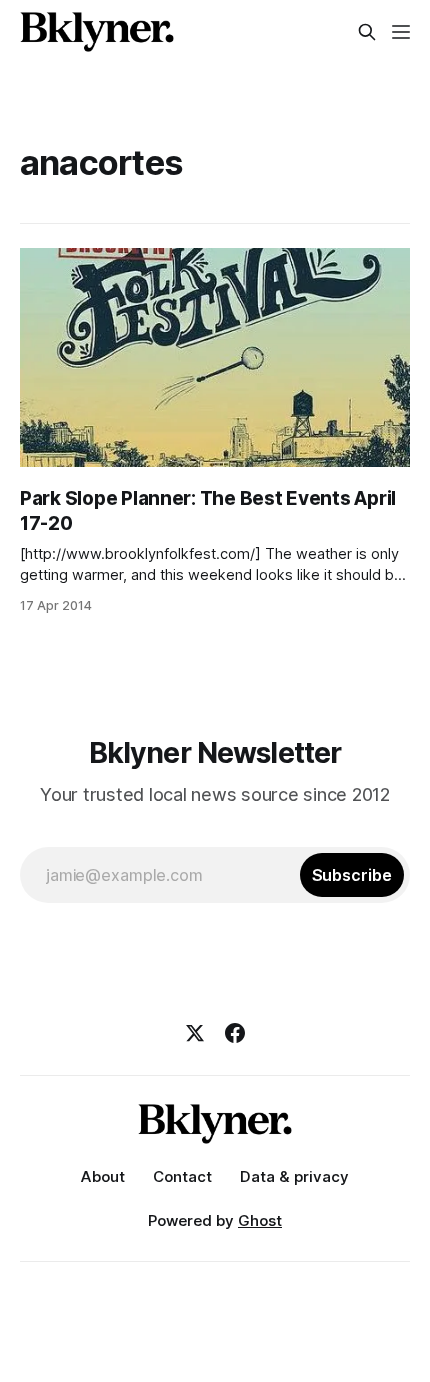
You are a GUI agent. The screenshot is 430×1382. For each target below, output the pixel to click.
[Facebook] (235, 1033)
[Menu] (401, 32)
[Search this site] (367, 32)
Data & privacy (294, 1176)
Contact (182, 1176)
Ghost (260, 1220)
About (103, 1176)
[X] (195, 1033)
